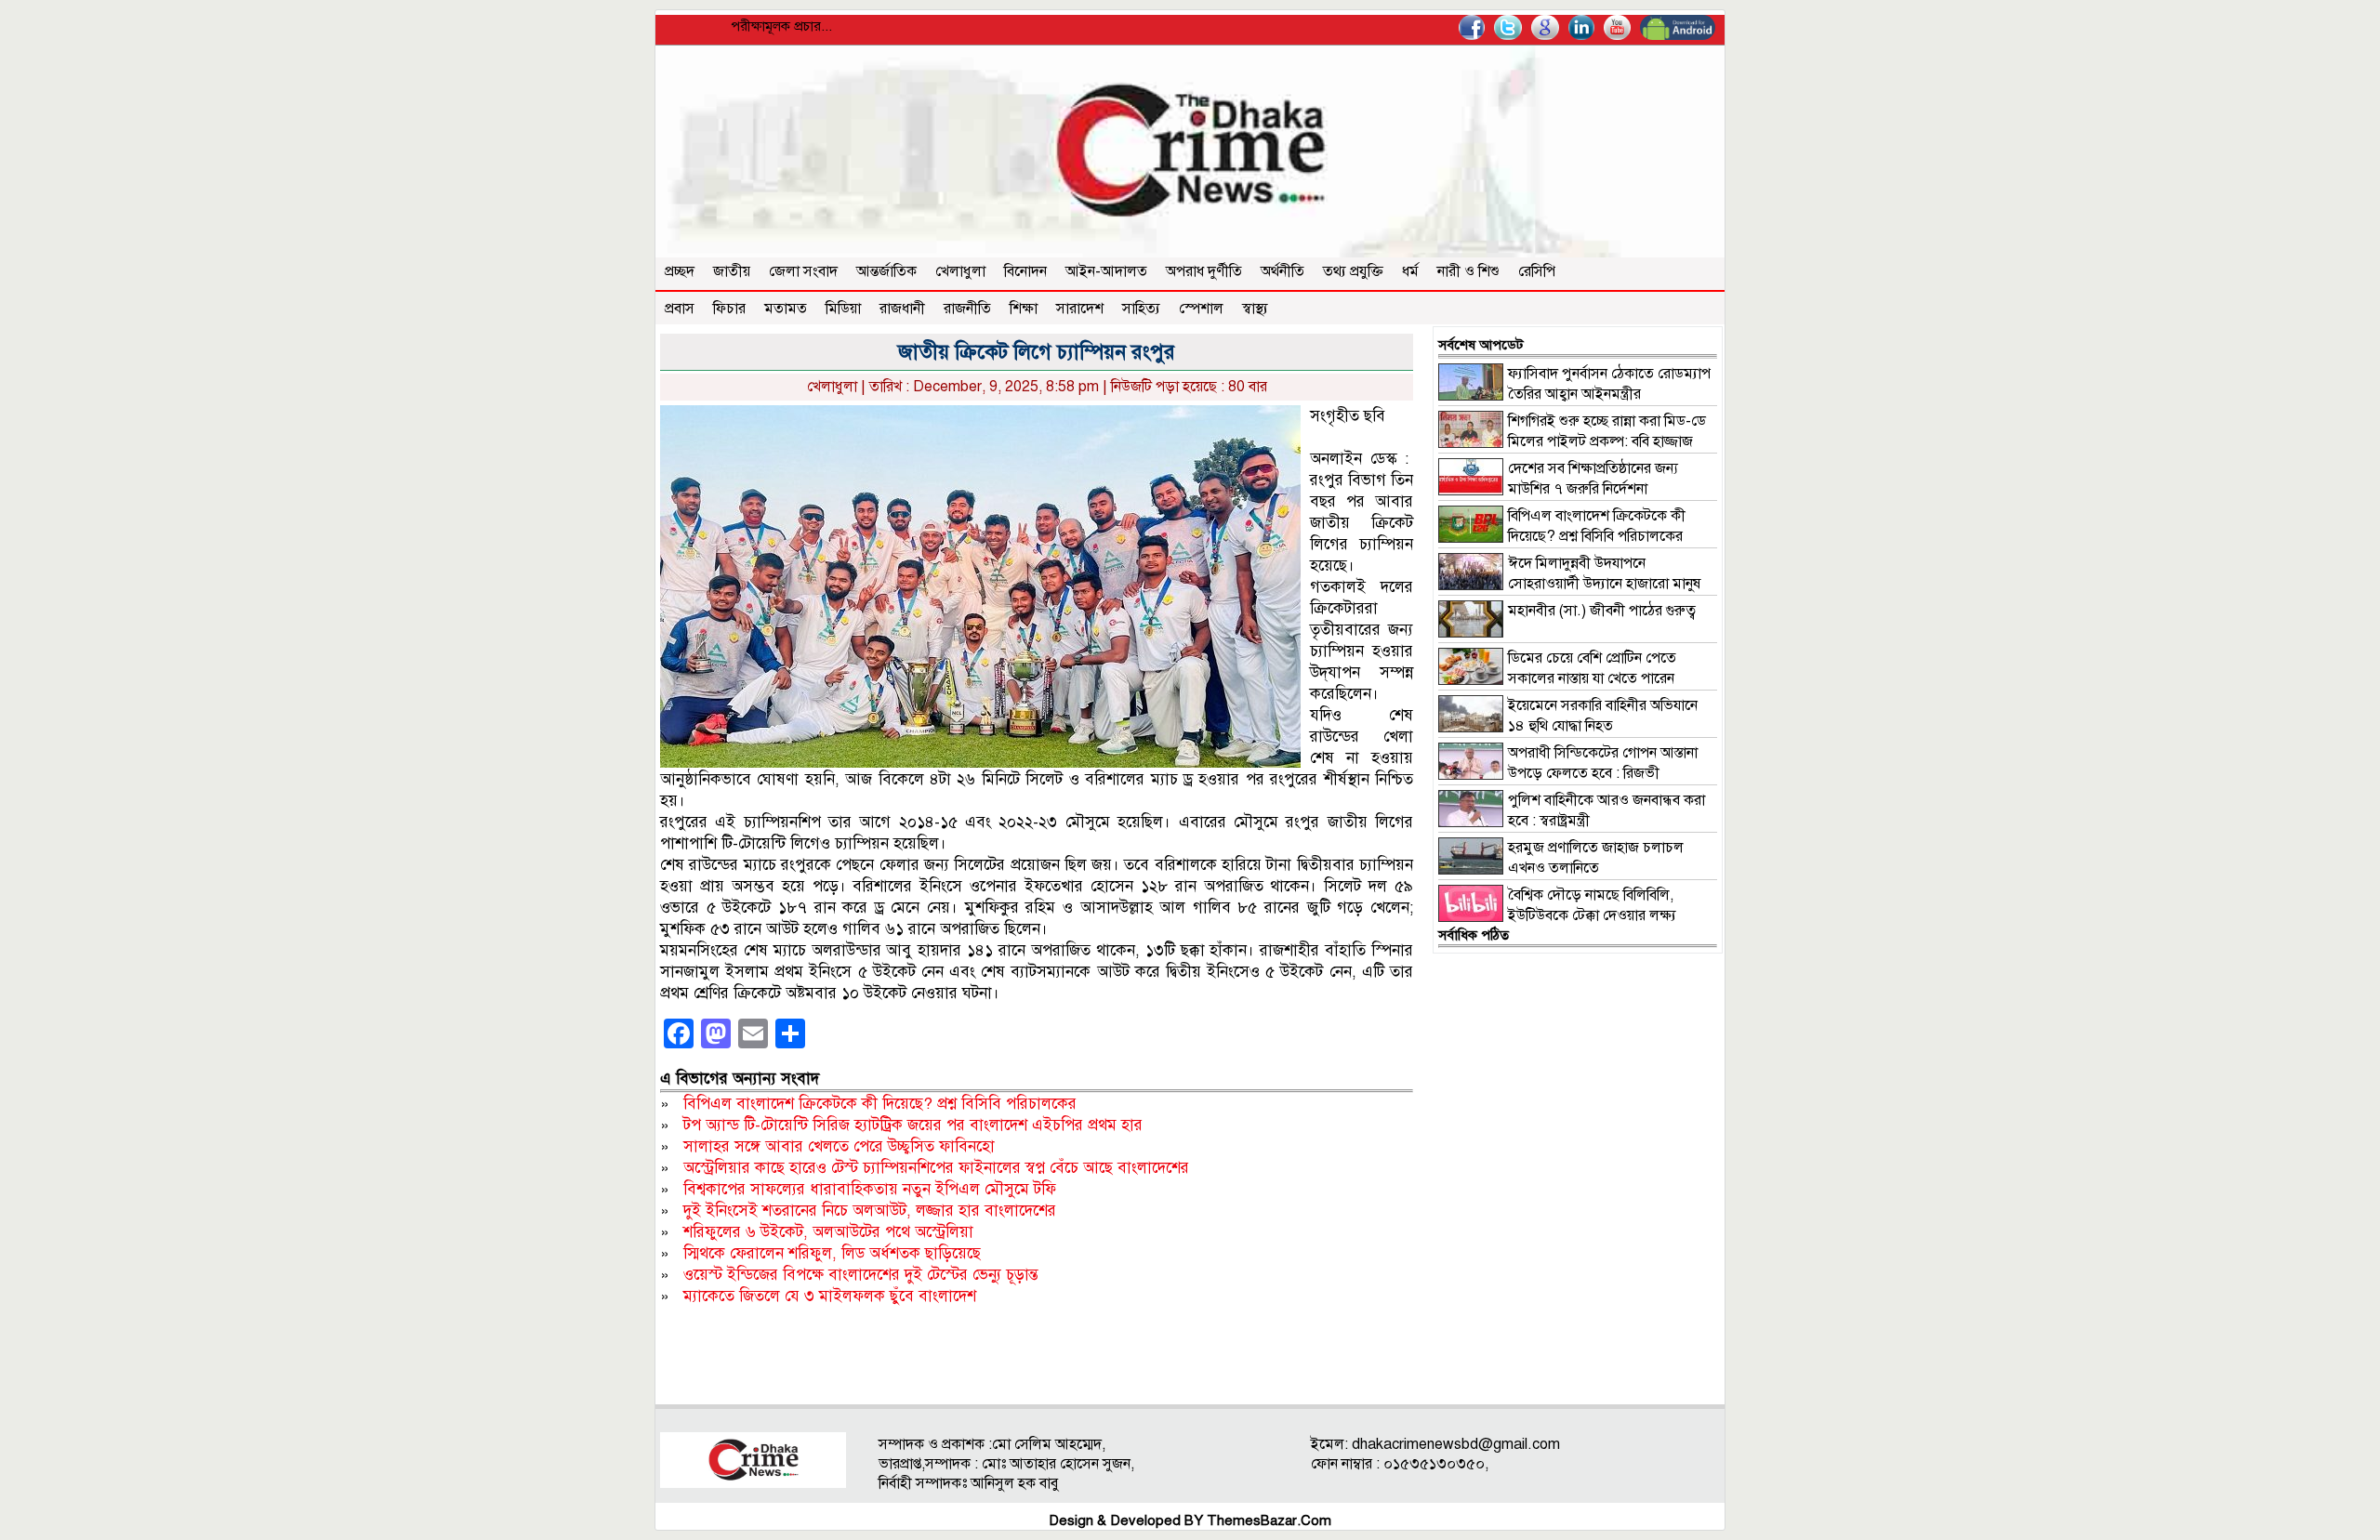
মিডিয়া (843, 309)
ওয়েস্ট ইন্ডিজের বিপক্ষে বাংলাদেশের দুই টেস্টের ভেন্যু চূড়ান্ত (861, 1275)
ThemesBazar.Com (1269, 1520)
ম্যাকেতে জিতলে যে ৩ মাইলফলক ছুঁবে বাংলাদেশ (830, 1296)
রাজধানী (902, 309)
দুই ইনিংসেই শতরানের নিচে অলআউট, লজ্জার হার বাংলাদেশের (870, 1211)
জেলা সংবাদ (803, 271)
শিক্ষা (1024, 309)
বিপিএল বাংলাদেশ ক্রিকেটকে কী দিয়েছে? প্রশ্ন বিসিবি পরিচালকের (880, 1104)
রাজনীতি (967, 309)
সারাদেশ (1080, 309)
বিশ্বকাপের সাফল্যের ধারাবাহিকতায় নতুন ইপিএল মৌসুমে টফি (870, 1189)
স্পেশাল (1201, 309)
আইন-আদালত (1106, 271)
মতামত (786, 309)
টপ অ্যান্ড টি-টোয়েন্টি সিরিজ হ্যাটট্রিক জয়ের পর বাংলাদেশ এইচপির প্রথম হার (913, 1125)
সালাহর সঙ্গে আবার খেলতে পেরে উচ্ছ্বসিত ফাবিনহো (839, 1146)
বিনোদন (1025, 271)
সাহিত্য (1141, 309)
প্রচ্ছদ (680, 271)
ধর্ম (1410, 271)
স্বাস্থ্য (1255, 309)
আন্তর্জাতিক (886, 271)
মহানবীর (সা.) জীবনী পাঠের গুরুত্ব (1602, 611)
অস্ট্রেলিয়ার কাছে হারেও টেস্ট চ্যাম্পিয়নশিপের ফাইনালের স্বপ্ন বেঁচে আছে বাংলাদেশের (936, 1168)
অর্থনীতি (1283, 271)
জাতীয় (732, 271)
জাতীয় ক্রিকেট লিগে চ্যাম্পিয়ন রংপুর (1037, 352)
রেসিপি (1537, 271)
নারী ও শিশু (1468, 271)
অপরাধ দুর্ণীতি (1204, 271)
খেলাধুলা (960, 271)
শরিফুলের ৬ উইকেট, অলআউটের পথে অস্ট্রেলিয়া (828, 1232)
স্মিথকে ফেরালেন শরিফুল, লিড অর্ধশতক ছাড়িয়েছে (832, 1253)
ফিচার (729, 309)
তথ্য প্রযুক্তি (1353, 271)
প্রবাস (680, 309)
